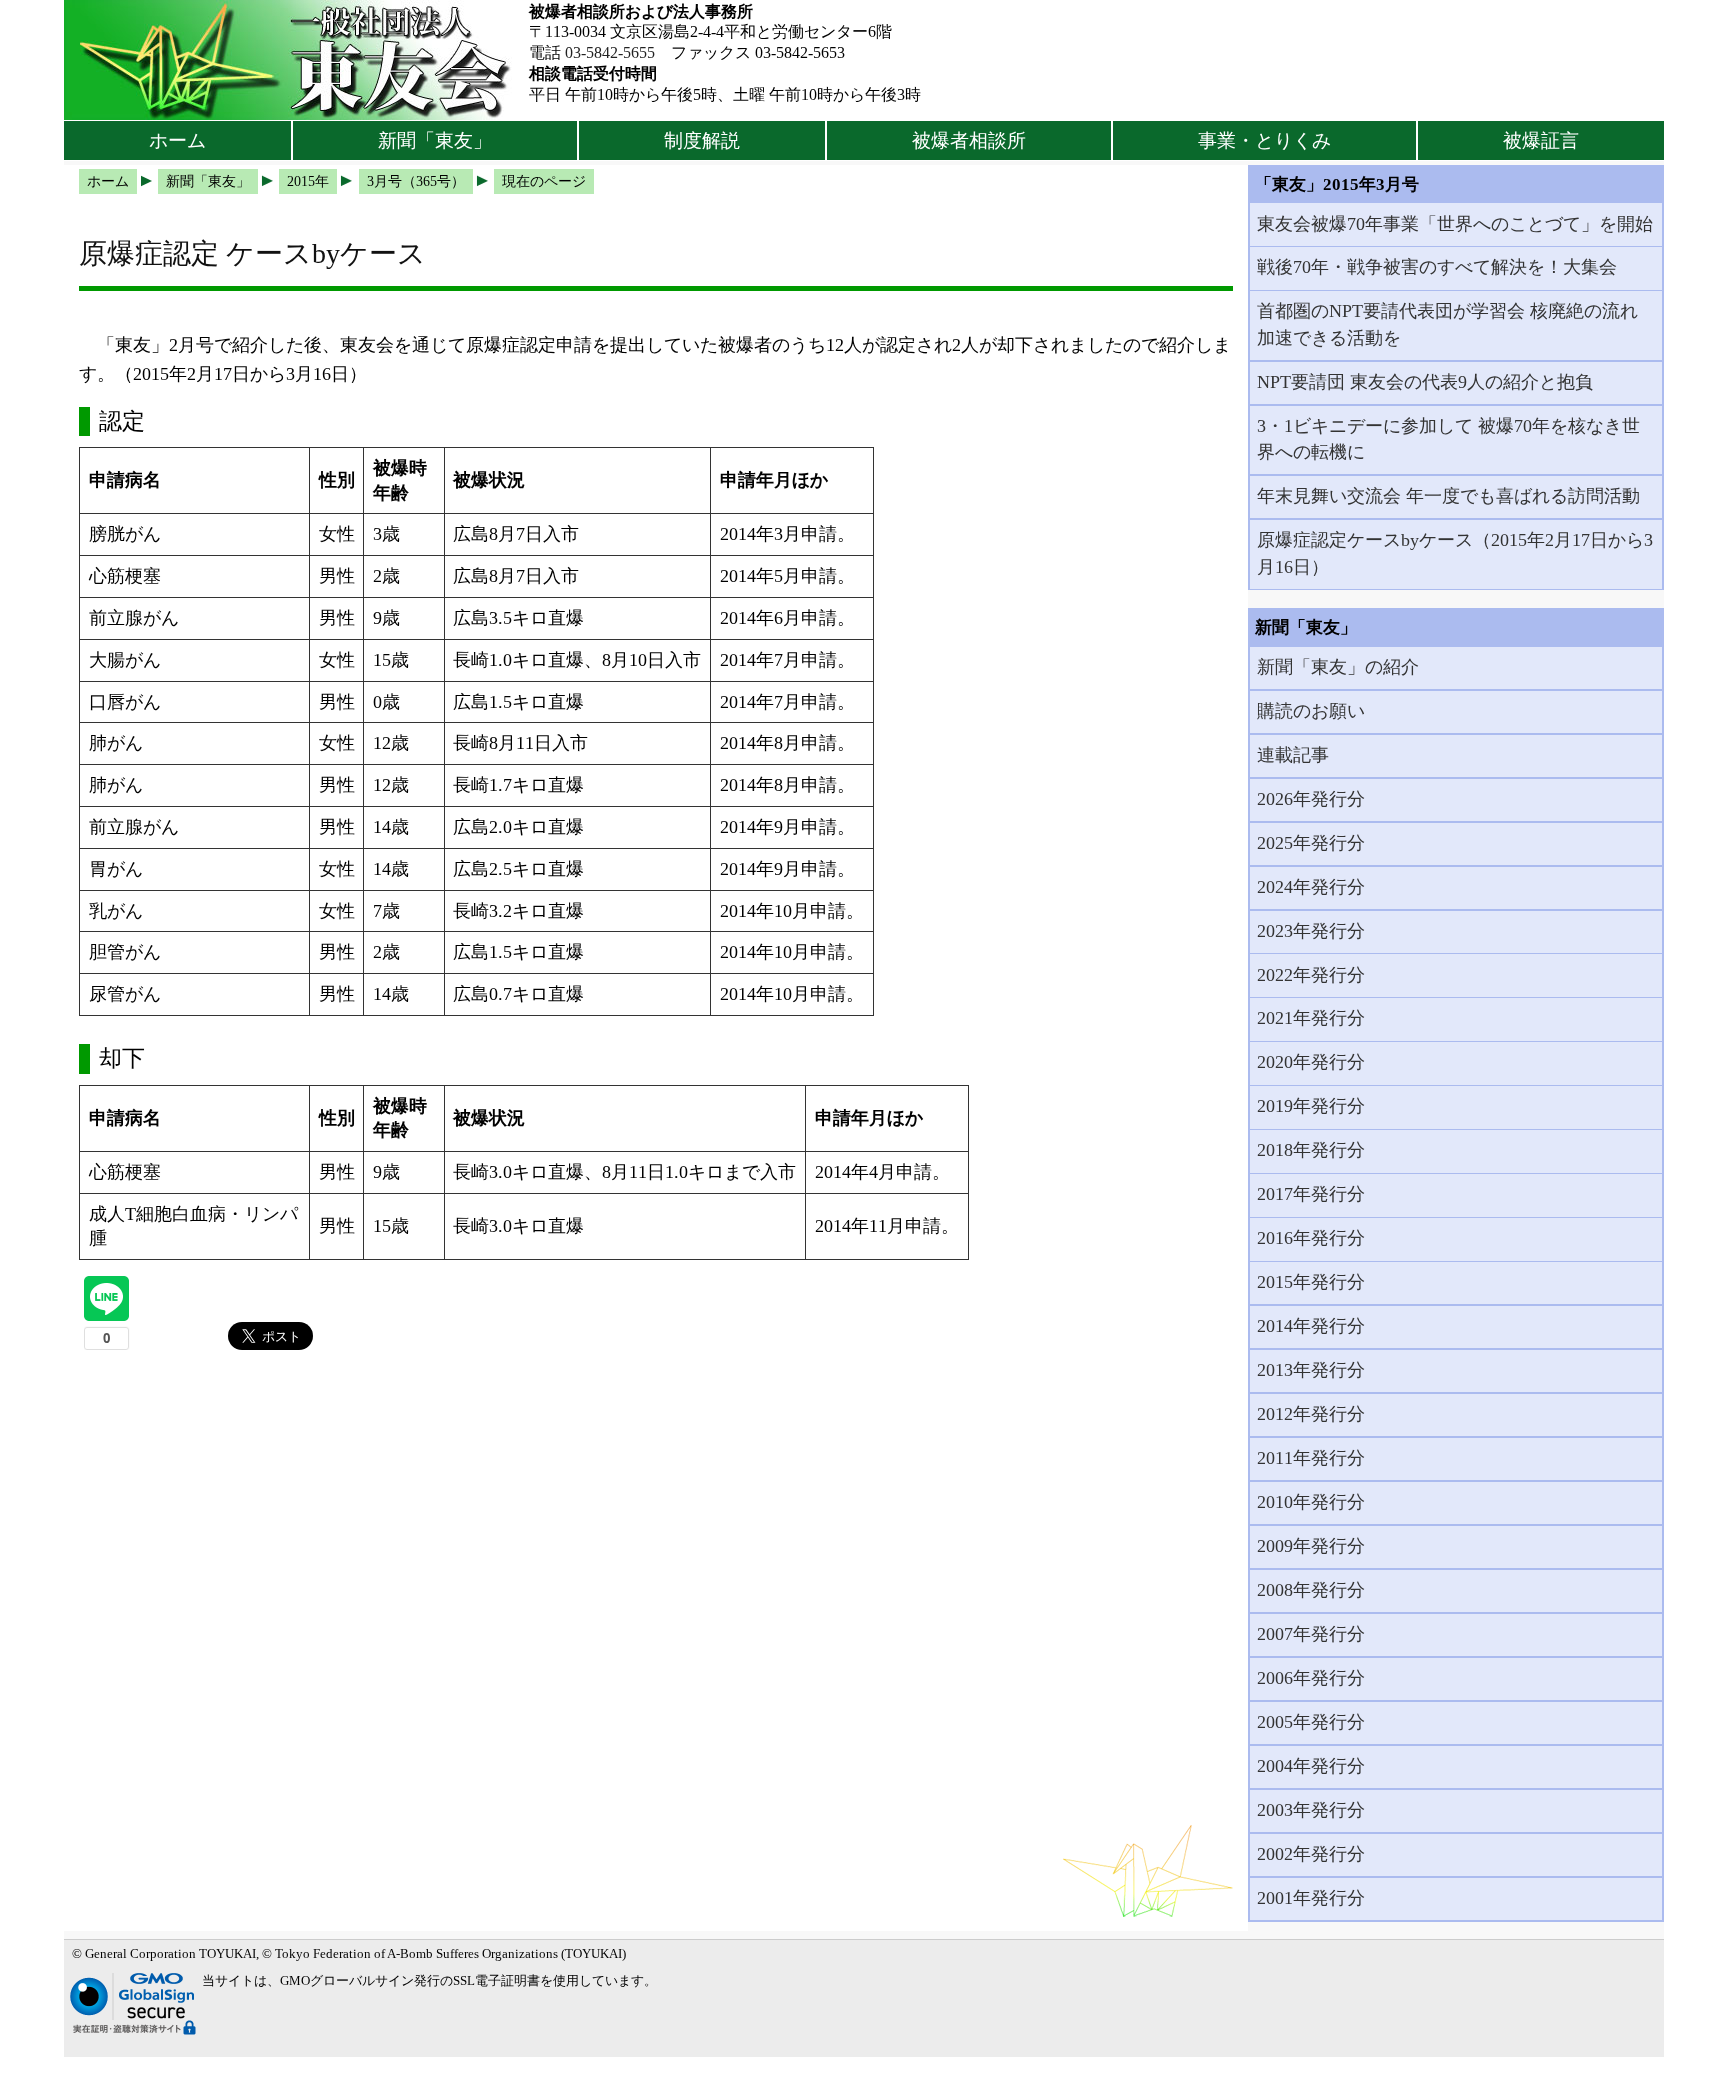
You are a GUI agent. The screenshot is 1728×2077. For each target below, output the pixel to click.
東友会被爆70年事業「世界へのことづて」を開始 (1455, 224)
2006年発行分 (1311, 1678)
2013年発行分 (1311, 1370)
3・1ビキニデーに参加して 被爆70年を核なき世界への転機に (1448, 439)
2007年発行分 (1311, 1634)
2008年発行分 (1311, 1590)
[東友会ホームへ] (296, 60)
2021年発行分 (1311, 1018)
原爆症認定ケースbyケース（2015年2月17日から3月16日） (1455, 553)
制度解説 (702, 140)
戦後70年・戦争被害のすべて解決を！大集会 (1437, 267)
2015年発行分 (1311, 1282)
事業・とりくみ (1264, 140)
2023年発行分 (1311, 931)
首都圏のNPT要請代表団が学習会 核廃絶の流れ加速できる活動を (1447, 324)
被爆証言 (1541, 140)
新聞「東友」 (435, 140)
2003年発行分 (1311, 1810)
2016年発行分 (1311, 1238)
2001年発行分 (1311, 1898)
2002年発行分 (1311, 1854)
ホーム (177, 140)
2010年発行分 (1311, 1502)
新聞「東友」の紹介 (1338, 667)
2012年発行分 (1311, 1414)
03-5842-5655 (610, 52)
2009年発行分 (1311, 1546)
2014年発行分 (1311, 1326)
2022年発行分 (1311, 975)
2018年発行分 (1311, 1150)
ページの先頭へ (1655, 2047)
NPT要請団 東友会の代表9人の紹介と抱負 (1425, 382)
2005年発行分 (1311, 1722)
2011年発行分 (1311, 1458)
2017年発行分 (1311, 1194)
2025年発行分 (1311, 843)
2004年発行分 (1311, 1766)
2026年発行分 (1311, 799)
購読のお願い (1311, 711)
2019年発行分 (1311, 1106)
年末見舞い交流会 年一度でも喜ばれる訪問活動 (1448, 496)
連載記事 (1293, 755)
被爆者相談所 (969, 140)
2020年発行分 (1311, 1062)
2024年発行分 (1311, 887)
